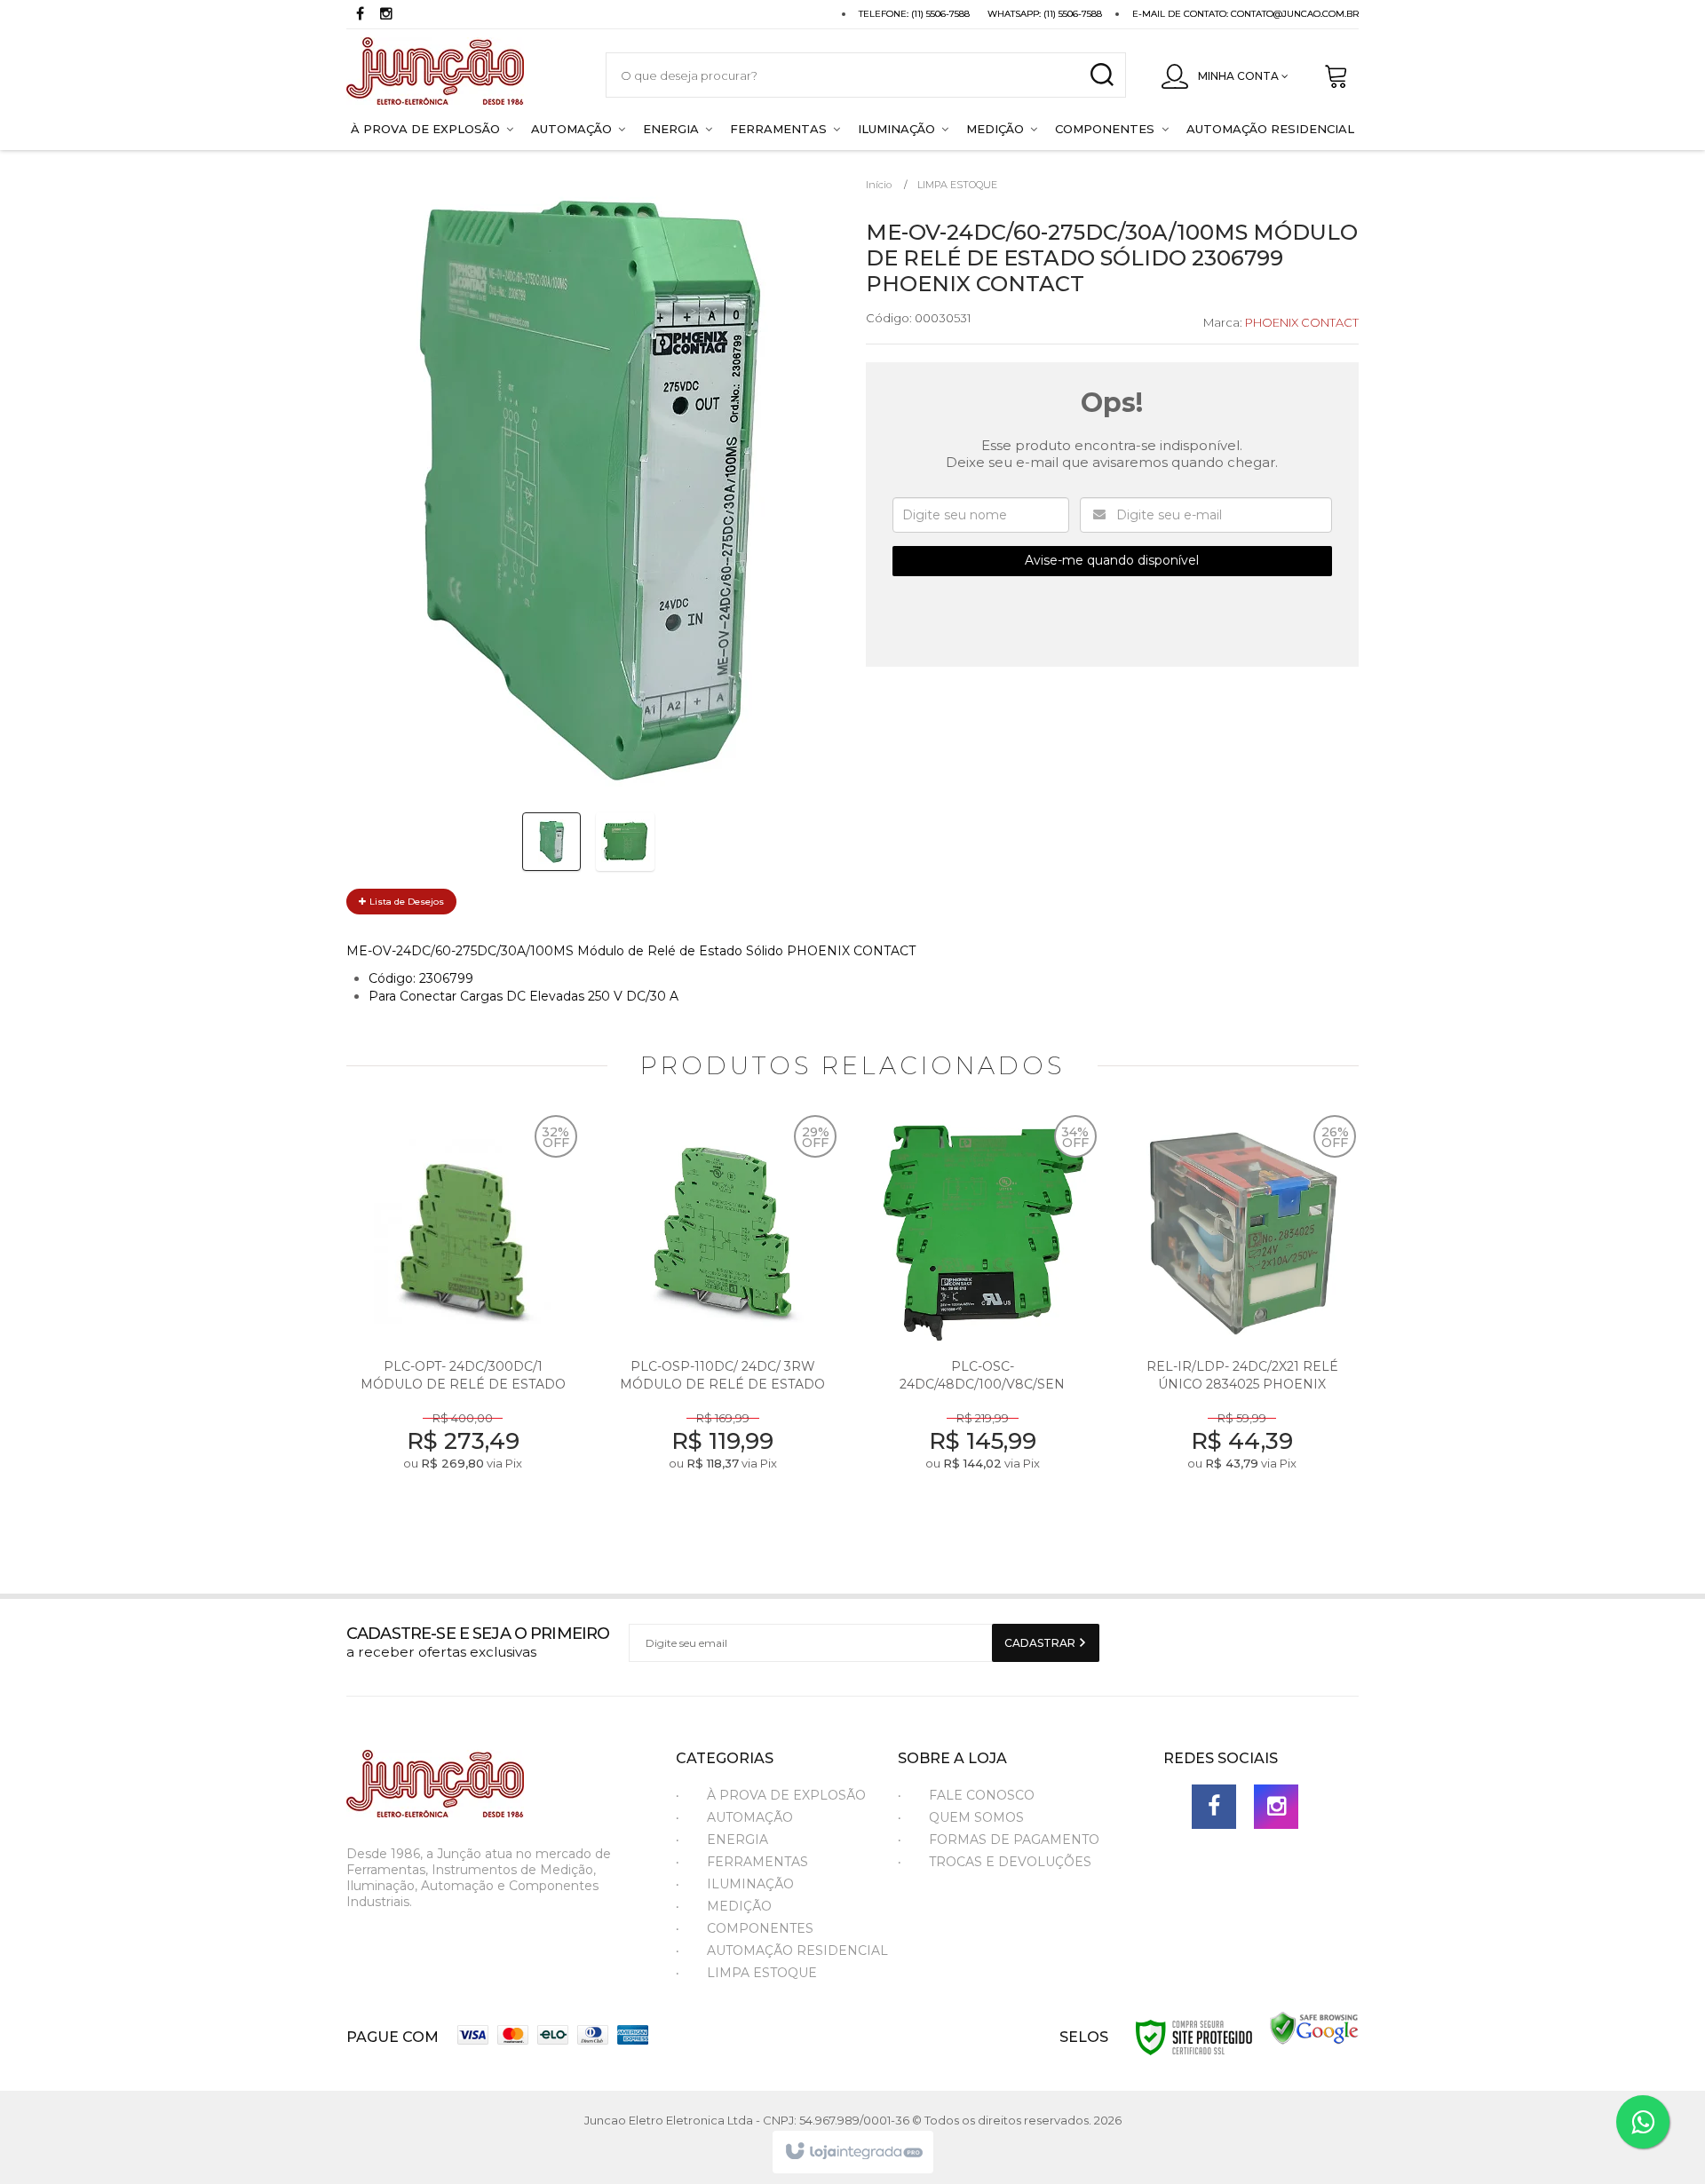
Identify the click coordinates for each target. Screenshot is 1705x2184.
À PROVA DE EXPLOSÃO (786, 1795)
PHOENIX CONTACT (1302, 322)
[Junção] (458, 75)
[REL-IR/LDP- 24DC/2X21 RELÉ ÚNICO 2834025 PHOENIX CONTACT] (1243, 1319)
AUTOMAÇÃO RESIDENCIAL (797, 1951)
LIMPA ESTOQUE (957, 185)
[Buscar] (1102, 75)
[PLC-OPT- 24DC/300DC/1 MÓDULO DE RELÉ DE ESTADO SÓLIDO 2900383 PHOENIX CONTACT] (463, 1319)
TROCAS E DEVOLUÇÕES (1010, 1862)
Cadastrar (1041, 1643)
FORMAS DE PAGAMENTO (1014, 1840)
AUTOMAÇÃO (750, 1817)
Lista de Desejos (405, 902)
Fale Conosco (982, 1795)
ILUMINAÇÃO (750, 1884)
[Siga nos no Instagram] (386, 16)
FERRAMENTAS (757, 1862)
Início (879, 185)
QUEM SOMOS (976, 1817)
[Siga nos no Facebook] (360, 16)
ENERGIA (738, 1840)
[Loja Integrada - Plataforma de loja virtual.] (853, 2152)
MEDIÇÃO (739, 1906)
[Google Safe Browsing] (1314, 2027)
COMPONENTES (760, 1928)
